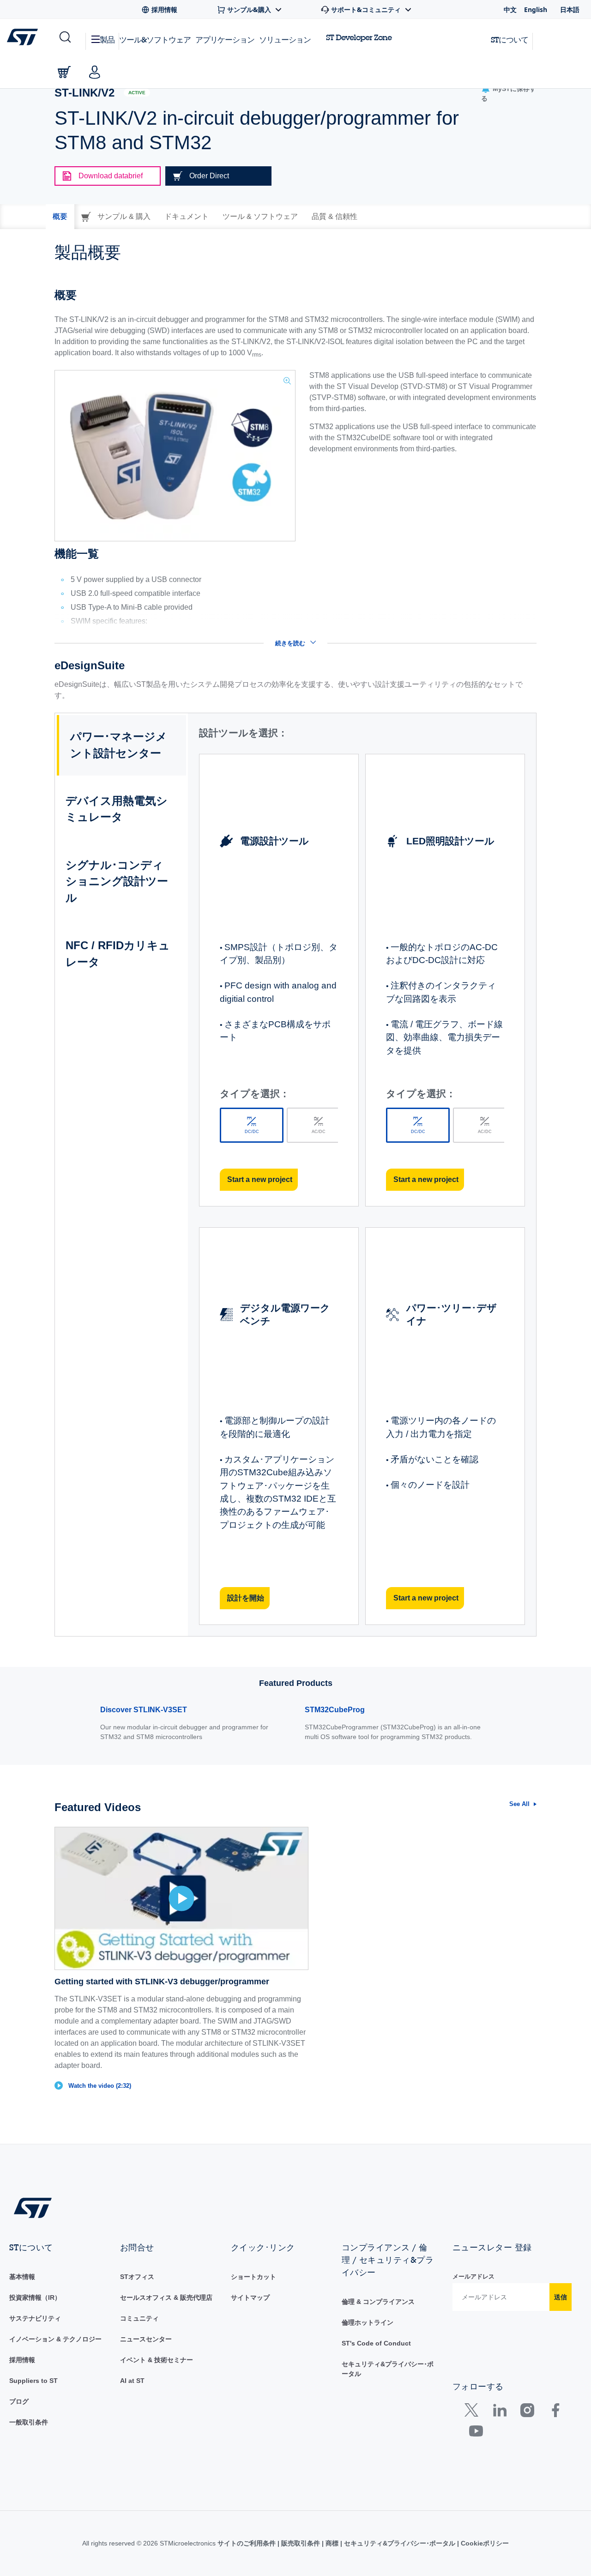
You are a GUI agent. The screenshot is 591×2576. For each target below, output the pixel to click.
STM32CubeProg (335, 1710)
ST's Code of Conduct (376, 2343)
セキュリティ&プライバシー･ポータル (400, 2543)
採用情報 (22, 2360)
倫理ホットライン (368, 2322)
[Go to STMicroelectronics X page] (473, 2412)
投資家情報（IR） (35, 2297)
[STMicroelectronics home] (24, 37)
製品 (107, 39)
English (536, 9)
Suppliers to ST (33, 2381)
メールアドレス (473, 2276)
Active (137, 93)
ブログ (19, 2401)
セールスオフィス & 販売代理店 (166, 2297)
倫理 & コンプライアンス (378, 2302)
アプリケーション (225, 39)
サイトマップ (250, 2297)
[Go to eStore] (64, 72)
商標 (332, 2543)
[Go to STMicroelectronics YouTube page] (476, 2433)
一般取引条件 (29, 2422)
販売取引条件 (301, 2543)
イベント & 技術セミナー (157, 2360)
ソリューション (285, 39)
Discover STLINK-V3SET (144, 1710)
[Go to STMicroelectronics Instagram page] (527, 2412)
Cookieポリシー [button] (484, 2543)
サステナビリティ (35, 2318)
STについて (510, 39)
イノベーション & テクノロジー (55, 2339)
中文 (510, 9)
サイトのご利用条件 (247, 2543)
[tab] (60, 217)
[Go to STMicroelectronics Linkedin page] (499, 2412)
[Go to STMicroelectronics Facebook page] (555, 2412)
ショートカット (253, 2277)
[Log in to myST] (95, 72)
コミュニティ (139, 2318)
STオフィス (137, 2277)
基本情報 (22, 2277)
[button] (64, 37)
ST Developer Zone (359, 37)
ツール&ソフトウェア (155, 39)
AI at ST (132, 2381)
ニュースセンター (146, 2339)
